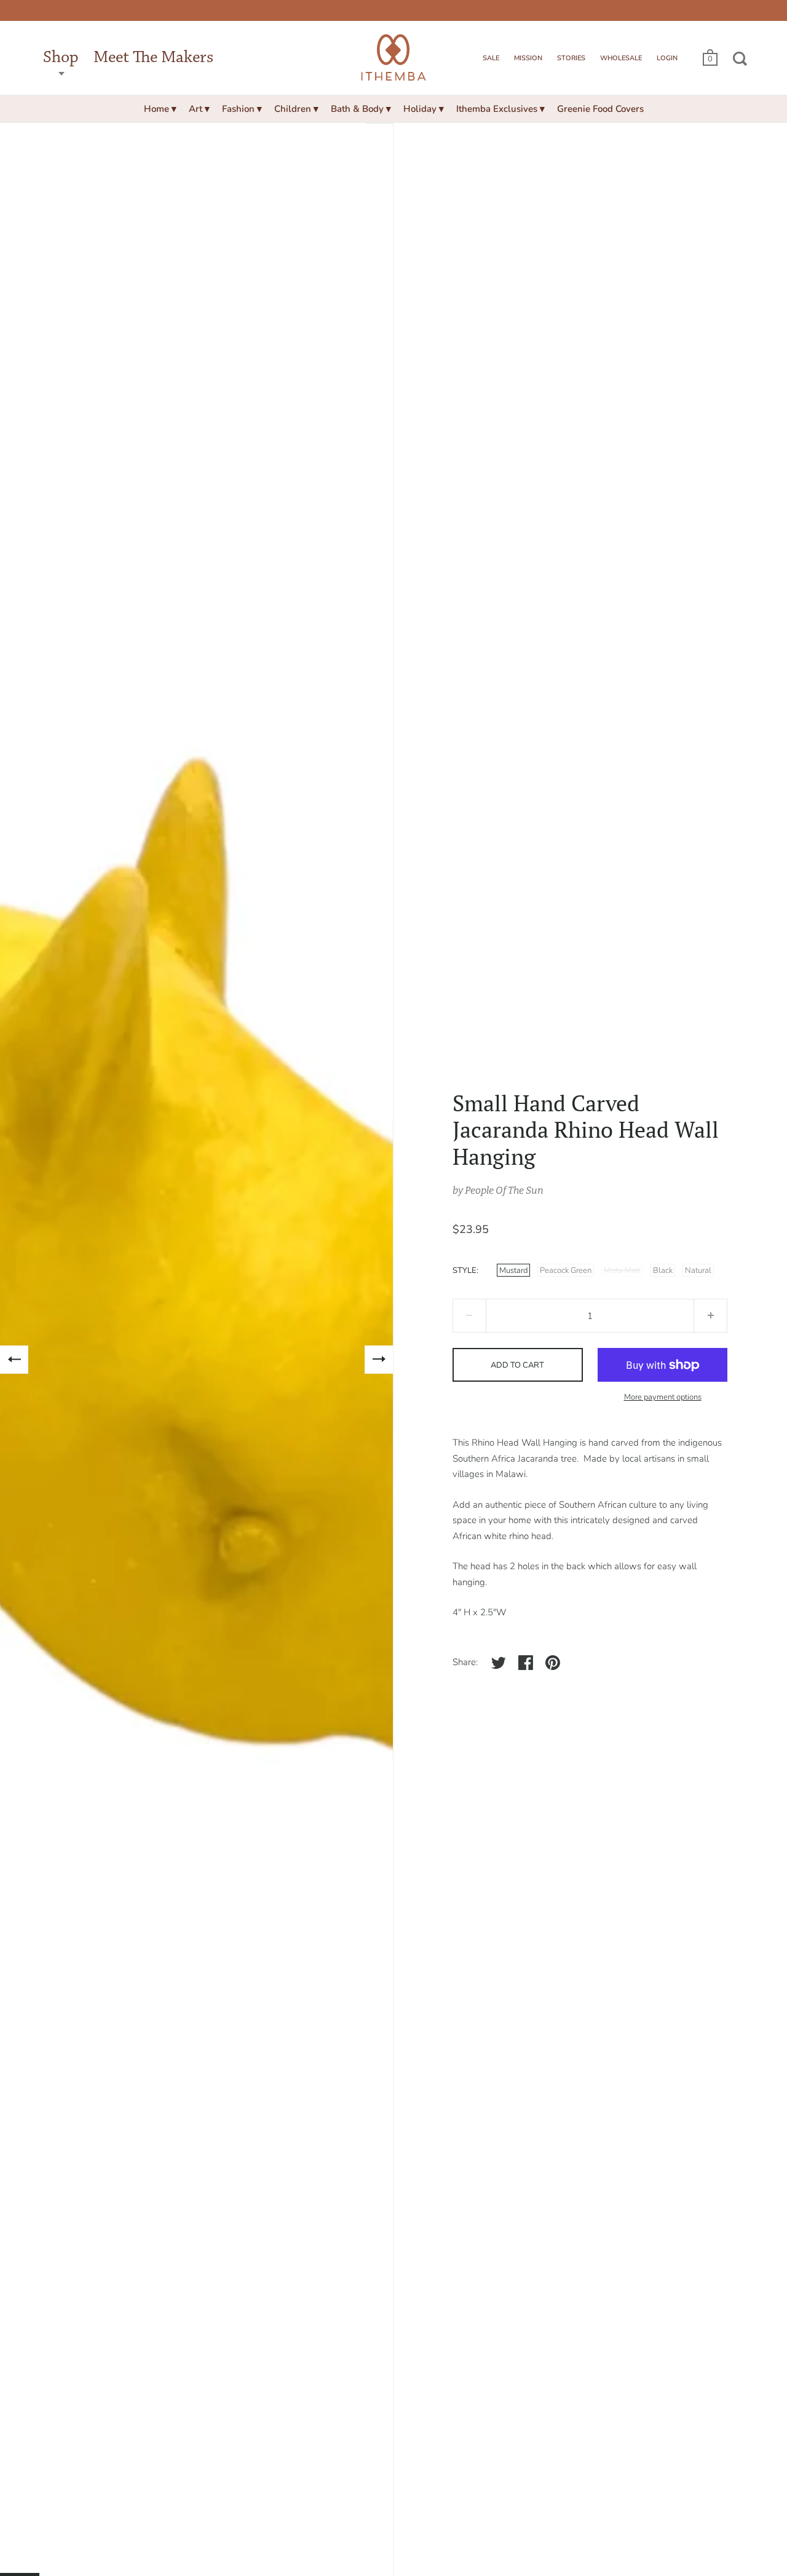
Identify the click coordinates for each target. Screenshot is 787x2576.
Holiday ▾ (424, 109)
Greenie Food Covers (600, 109)
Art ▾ (199, 109)
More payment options (663, 1397)
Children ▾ (296, 109)
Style (465, 1270)
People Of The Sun (504, 1190)
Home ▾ (160, 109)
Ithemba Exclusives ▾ (500, 109)
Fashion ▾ (242, 109)
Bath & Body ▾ (361, 109)
